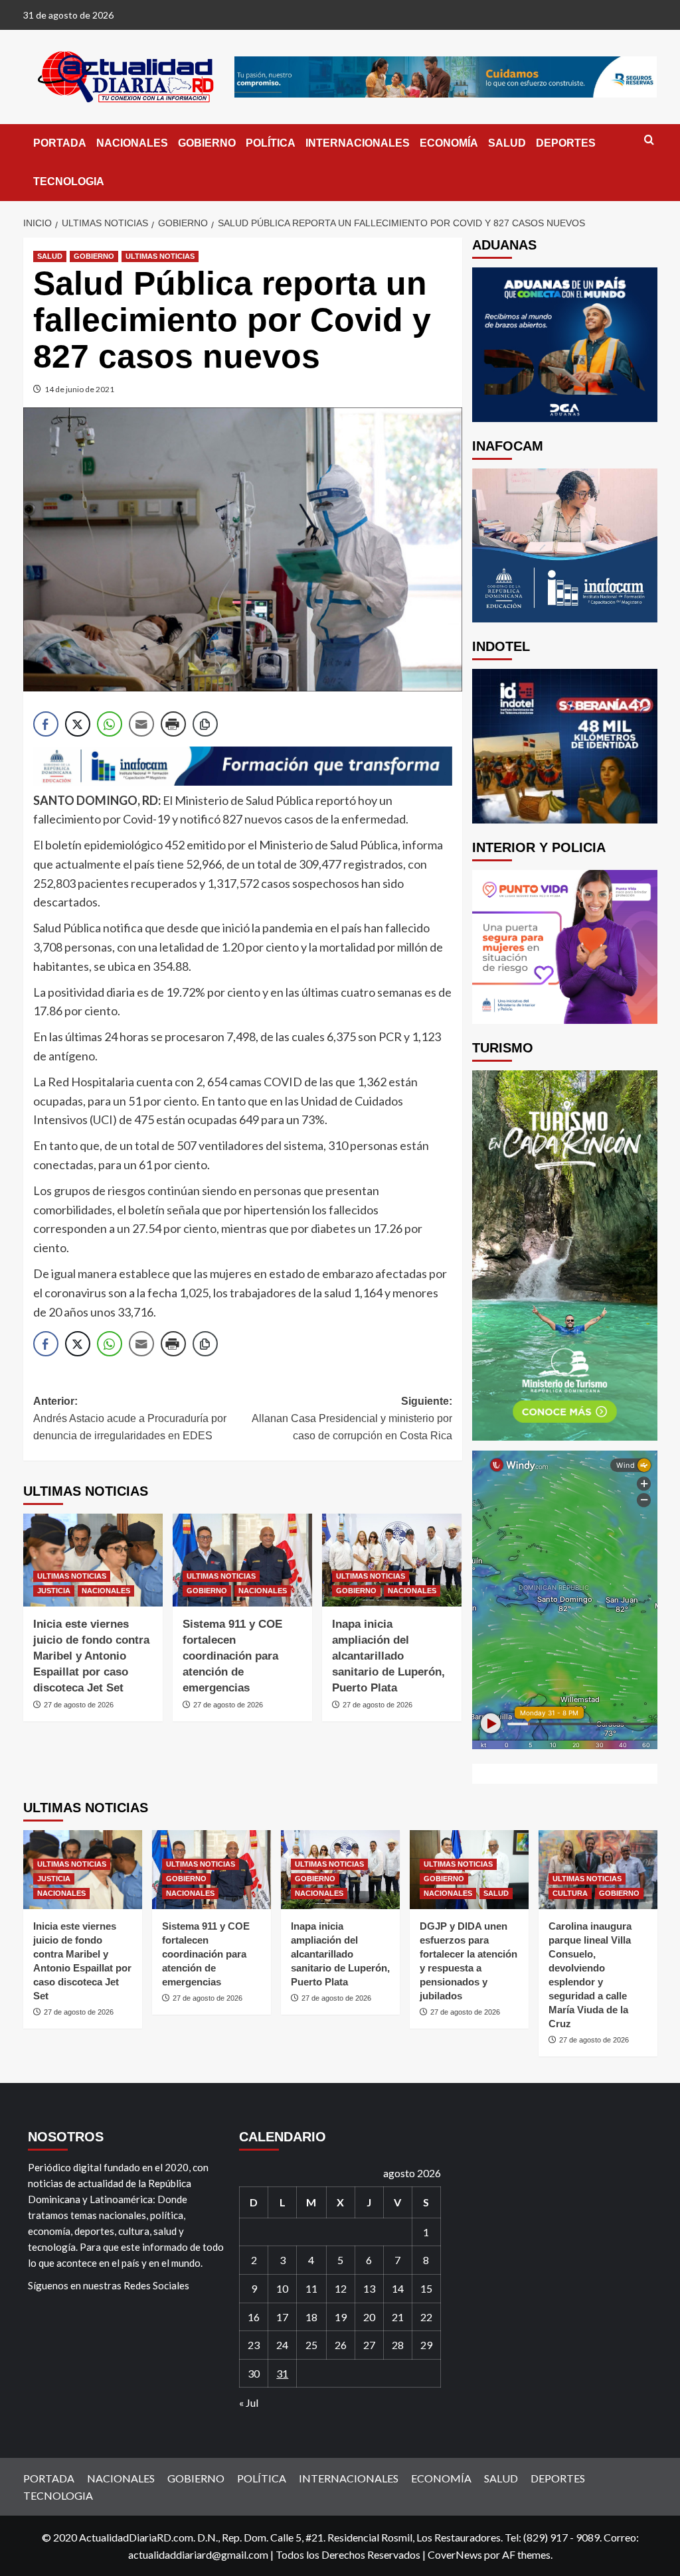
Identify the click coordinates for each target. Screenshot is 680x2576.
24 (282, 2345)
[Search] (649, 140)
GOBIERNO (207, 143)
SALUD (507, 143)
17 (282, 2317)
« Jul (249, 2402)
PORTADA (60, 143)
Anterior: (130, 1418)
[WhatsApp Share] (110, 724)
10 (282, 2288)
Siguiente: (352, 1418)
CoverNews (455, 2554)
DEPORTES (566, 143)
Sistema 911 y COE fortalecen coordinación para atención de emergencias (232, 1656)
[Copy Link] (205, 724)
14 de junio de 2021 (79, 389)
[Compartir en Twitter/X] (78, 724)
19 (341, 2317)
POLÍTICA (271, 143)
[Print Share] (173, 724)
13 (369, 2288)
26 (341, 2345)
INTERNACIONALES (358, 143)
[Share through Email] (141, 724)
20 (369, 2317)
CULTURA (570, 1893)
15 (426, 2288)
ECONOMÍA (449, 143)
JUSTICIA (54, 1591)
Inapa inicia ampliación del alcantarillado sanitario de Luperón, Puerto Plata (388, 1656)
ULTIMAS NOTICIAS (160, 256)
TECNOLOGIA (69, 181)
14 (398, 2288)
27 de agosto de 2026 (79, 1705)
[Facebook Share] (46, 724)
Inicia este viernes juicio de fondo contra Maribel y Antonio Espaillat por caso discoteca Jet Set (91, 1656)
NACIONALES (132, 143)
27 (369, 2345)
